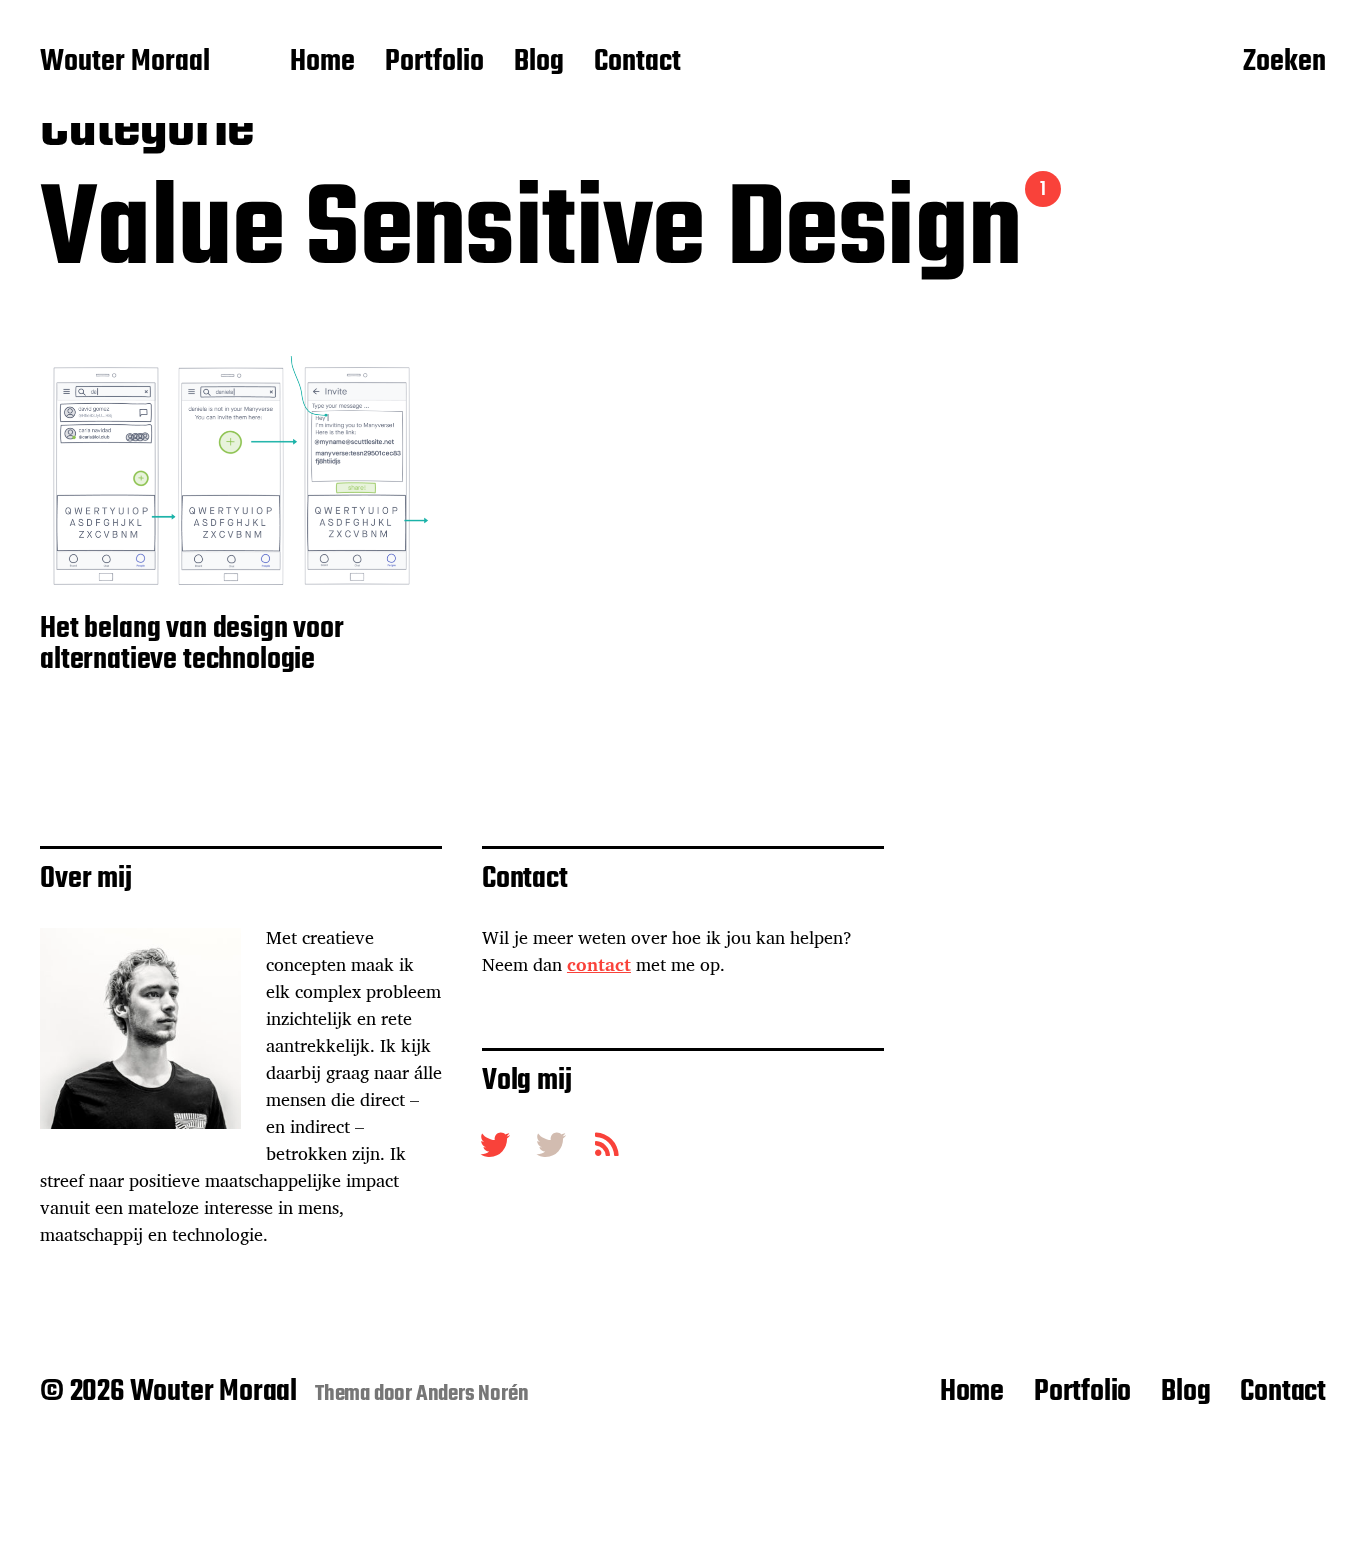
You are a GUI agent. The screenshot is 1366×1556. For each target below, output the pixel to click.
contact (599, 964)
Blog (539, 63)
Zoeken (1284, 63)
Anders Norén (472, 1394)
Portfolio (434, 63)
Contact (637, 63)
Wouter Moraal (125, 63)
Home (322, 63)
